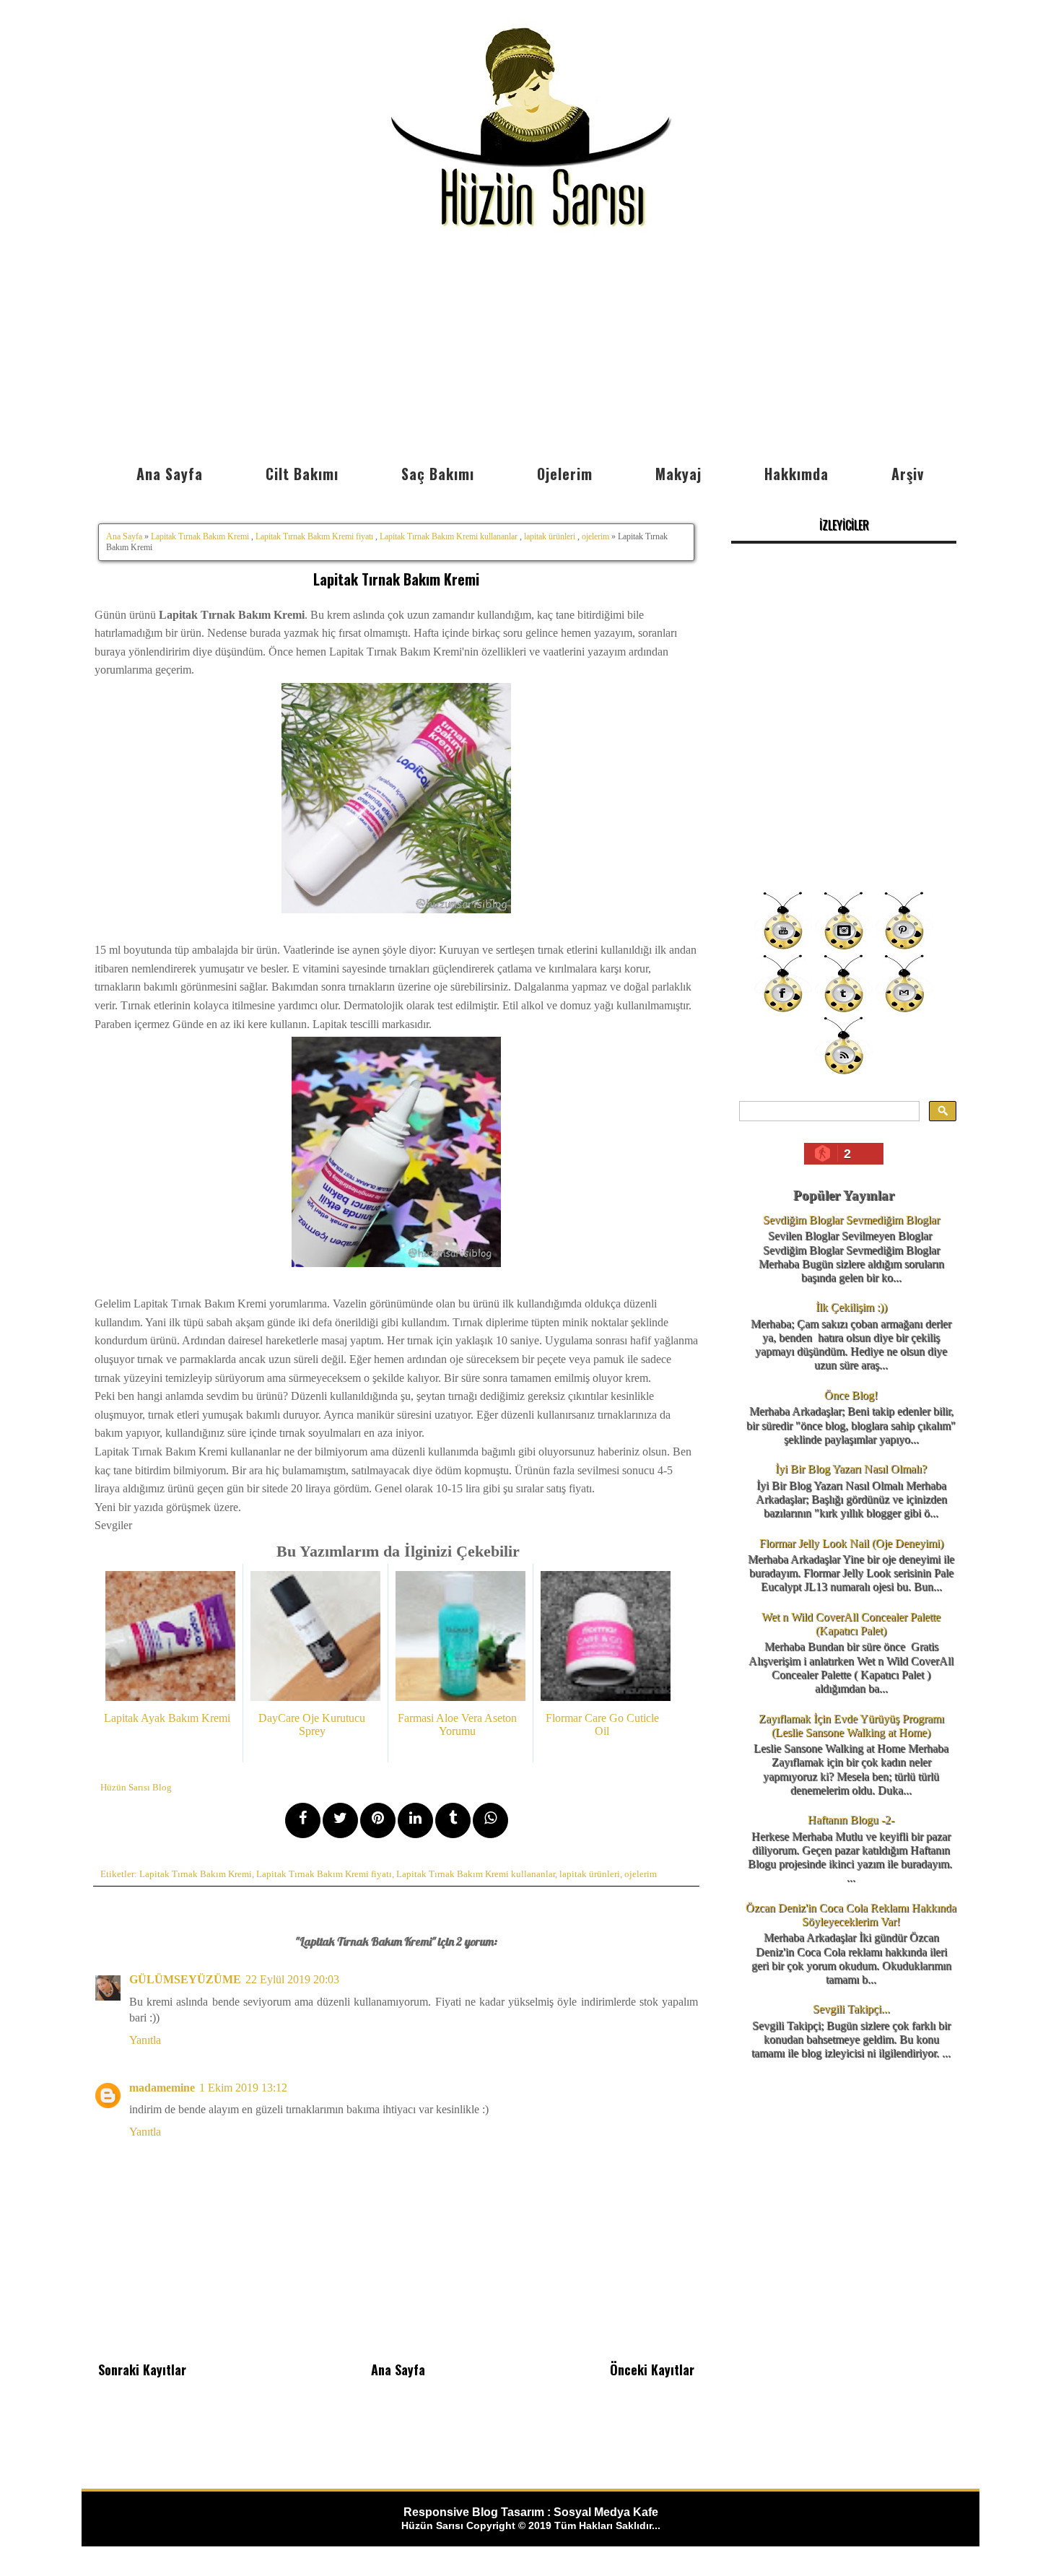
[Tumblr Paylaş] (453, 1820)
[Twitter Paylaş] (340, 1820)
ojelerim (595, 536)
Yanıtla (145, 2040)
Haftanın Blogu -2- (851, 1820)
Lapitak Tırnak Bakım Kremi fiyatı (314, 536)
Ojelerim (565, 474)
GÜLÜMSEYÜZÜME (185, 1979)
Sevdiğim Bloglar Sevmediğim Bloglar (851, 1220)
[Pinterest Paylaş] (378, 1820)
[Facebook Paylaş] (303, 1820)
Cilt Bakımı (302, 474)
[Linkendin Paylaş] (415, 1820)
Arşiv (908, 474)
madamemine (162, 2088)
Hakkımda (796, 474)
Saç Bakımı (438, 474)
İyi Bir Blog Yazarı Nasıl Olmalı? (851, 1469)
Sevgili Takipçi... (851, 2009)
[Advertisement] (530, 349)
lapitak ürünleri (550, 536)
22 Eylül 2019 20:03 (292, 1979)
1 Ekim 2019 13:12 (243, 2088)
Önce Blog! (851, 1395)
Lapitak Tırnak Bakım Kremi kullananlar (449, 536)
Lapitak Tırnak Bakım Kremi (200, 536)
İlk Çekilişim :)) (851, 1307)
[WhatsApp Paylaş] (490, 1820)
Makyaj (678, 474)
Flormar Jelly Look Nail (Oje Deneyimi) (851, 1543)
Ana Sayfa (170, 474)
